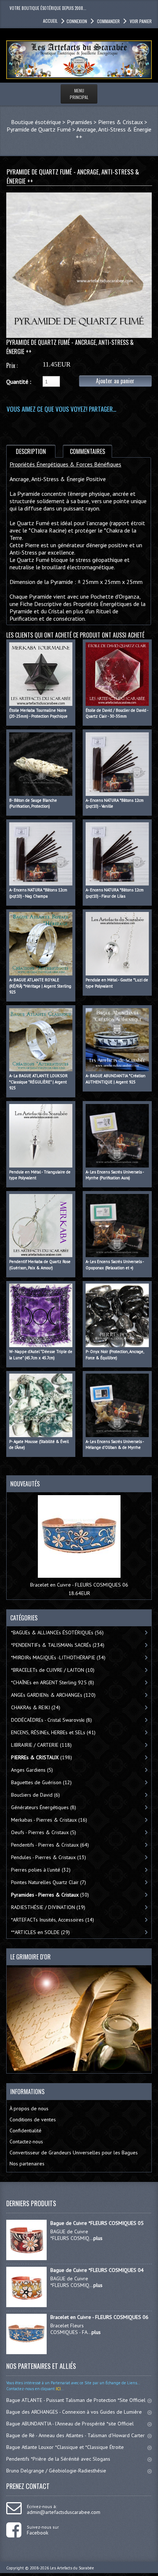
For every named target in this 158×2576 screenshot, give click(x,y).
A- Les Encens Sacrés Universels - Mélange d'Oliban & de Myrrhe (115, 1445)
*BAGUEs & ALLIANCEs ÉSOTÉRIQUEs (57, 1632)
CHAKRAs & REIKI (36, 1707)
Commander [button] (108, 21)
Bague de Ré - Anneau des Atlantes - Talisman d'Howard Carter (76, 2435)
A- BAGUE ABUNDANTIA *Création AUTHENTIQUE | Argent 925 (116, 1079)
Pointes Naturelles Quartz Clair (49, 1882)
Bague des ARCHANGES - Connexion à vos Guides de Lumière (74, 2412)
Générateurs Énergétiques (44, 1807)
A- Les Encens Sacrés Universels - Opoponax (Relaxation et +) (115, 1265)
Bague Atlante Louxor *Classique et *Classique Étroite (65, 2447)
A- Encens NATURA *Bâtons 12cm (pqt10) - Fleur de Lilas (115, 893)
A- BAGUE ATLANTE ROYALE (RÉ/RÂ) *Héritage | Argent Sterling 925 (40, 986)
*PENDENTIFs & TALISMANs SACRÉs (58, 1645)
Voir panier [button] (141, 21)
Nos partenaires (27, 2164)
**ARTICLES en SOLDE (40, 1932)
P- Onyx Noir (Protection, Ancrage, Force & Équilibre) (115, 1355)
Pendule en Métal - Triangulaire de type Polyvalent (40, 1175)
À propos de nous (29, 2108)
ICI (58, 2389)
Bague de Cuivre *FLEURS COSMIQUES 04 (97, 2270)
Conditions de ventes (33, 2119)
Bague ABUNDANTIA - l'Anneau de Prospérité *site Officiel (70, 2424)
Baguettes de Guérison (41, 1782)
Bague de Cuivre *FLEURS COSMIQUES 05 (97, 2223)
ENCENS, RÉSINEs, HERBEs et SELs (53, 1732)
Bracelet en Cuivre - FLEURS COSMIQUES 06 (79, 1585)
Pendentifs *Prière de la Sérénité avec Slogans (58, 2459)
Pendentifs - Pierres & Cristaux (50, 1845)
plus (98, 2238)
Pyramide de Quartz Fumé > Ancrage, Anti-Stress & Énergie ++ (79, 133)
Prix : (12, 365)
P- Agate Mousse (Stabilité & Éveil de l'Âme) (39, 1445)
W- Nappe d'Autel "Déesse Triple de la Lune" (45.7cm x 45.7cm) (41, 1355)
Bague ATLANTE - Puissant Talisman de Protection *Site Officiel (76, 2400)
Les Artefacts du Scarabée (72, 2568)
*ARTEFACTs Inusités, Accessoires (53, 1920)
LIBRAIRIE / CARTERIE (41, 1745)
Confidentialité (26, 2131)
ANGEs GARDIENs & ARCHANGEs (53, 1695)
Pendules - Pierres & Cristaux (49, 1857)
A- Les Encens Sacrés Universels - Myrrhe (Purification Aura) (115, 1175)
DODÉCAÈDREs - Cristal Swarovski (51, 1720)
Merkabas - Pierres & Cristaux (49, 1820)
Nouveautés (25, 1484)
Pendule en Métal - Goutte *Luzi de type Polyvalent (117, 983)
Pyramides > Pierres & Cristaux (105, 122)
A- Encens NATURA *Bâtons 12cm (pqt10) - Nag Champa (38, 893)
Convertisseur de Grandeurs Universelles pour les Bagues (74, 2153)
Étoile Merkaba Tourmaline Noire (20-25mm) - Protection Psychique (38, 713)
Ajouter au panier (115, 381)
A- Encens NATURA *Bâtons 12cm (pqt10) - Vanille (115, 803)
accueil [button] (50, 21)
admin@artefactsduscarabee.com (64, 2512)
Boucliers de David (35, 1795)
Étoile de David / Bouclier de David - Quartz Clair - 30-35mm (117, 713)
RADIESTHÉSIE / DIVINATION (48, 1907)
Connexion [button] (77, 21)
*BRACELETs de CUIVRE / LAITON (53, 1670)
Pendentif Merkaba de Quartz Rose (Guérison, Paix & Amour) (40, 1265)
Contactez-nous (26, 2142)
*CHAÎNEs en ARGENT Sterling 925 (53, 1682)
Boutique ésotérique (36, 122)
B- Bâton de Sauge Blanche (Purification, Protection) (33, 803)
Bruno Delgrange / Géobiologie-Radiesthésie (56, 2471)
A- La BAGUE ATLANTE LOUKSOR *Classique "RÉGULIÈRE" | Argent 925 (38, 1082)
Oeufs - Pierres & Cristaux (44, 1832)
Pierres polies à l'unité (41, 1870)
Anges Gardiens (32, 1770)
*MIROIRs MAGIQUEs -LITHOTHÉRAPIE (58, 1657)
